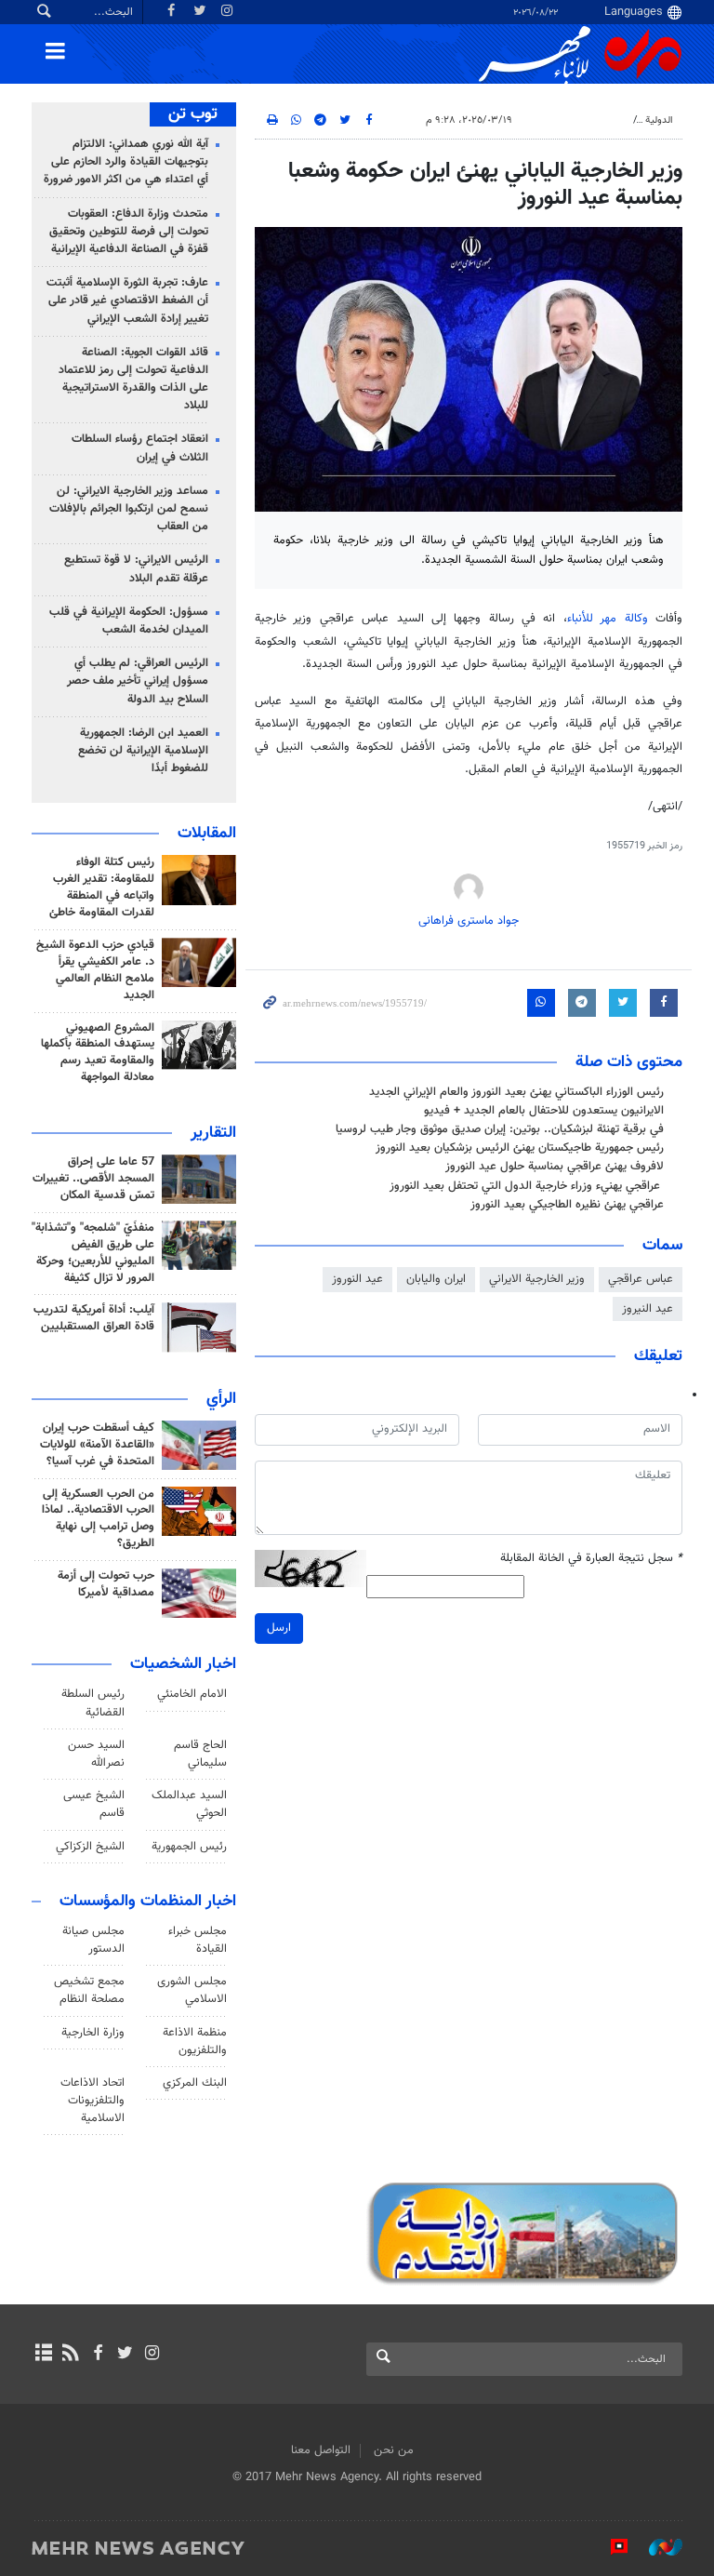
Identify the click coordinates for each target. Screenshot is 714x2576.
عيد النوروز (357, 1279)
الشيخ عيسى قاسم (94, 1804)
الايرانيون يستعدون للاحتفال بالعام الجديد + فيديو (544, 1111)
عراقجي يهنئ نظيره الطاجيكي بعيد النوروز (567, 1205)
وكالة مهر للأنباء (608, 619)
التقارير (213, 1133)
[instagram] (152, 2355)
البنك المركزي (195, 2083)
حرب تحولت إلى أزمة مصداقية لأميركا (106, 1584)
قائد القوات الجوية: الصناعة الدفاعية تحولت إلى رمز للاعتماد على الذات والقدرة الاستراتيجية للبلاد (133, 380)
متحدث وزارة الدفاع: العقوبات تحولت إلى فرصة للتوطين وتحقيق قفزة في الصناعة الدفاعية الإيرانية (129, 232)
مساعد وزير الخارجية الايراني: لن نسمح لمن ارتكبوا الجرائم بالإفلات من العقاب (129, 509)
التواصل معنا (321, 2450)
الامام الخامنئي (192, 1694)
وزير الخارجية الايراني (537, 1279)
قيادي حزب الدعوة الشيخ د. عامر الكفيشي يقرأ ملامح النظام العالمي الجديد (95, 970)
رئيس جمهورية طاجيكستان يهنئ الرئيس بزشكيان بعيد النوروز (520, 1148)
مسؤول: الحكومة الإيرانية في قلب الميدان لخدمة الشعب (129, 621)
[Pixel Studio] (610, 2547)
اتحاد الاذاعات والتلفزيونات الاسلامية (93, 2101)
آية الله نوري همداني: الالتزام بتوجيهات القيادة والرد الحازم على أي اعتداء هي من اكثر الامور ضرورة (126, 162)
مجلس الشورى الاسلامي (192, 1990)
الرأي (221, 1399)
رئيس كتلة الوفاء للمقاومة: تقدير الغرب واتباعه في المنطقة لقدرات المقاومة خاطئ (102, 888)
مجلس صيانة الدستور (93, 1940)
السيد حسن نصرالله (96, 1754)
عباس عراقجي (641, 1279)
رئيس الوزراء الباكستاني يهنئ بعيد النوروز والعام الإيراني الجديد (516, 1092)
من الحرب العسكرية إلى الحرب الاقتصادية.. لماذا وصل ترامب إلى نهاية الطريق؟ (98, 1519)
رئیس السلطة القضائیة (93, 1703)
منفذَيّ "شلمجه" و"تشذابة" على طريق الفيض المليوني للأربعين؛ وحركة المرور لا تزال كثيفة (93, 1253)
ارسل (279, 1628)
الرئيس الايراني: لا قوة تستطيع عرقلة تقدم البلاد (136, 569)
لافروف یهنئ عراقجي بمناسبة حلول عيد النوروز (555, 1167)
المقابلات (207, 834)
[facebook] (97, 2355)
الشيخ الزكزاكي (90, 1847)
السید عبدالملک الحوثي (189, 1804)
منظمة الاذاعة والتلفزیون (195, 2042)
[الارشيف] (43, 2355)
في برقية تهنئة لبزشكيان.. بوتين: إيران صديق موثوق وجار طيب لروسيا (500, 1129)
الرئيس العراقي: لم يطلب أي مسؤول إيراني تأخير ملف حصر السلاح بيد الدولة (138, 681)
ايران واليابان (436, 1279)
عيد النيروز (648, 1309)
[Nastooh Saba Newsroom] (656, 2547)
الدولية (659, 120)
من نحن (394, 2450)
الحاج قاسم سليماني (200, 1754)
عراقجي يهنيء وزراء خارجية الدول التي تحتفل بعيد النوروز (527, 1186)
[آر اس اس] (70, 2355)
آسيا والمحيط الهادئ (583, 120)
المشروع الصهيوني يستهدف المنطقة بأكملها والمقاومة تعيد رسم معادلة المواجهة (98, 1053)
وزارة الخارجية (93, 2033)
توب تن (193, 114)
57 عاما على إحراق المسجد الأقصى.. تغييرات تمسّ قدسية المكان (93, 1179)
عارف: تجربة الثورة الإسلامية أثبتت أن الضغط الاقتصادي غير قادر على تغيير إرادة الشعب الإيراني (127, 300)
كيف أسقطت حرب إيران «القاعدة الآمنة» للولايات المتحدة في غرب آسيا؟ (97, 1445)
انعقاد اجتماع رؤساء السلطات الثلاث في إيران (140, 448)
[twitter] (125, 2355)
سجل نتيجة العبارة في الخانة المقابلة (591, 1559)
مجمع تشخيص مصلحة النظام (89, 1990)
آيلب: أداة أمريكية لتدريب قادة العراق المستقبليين (94, 1318)
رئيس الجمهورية (189, 1847)
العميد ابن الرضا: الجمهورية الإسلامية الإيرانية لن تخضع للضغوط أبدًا (143, 751)
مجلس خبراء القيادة (198, 1940)
